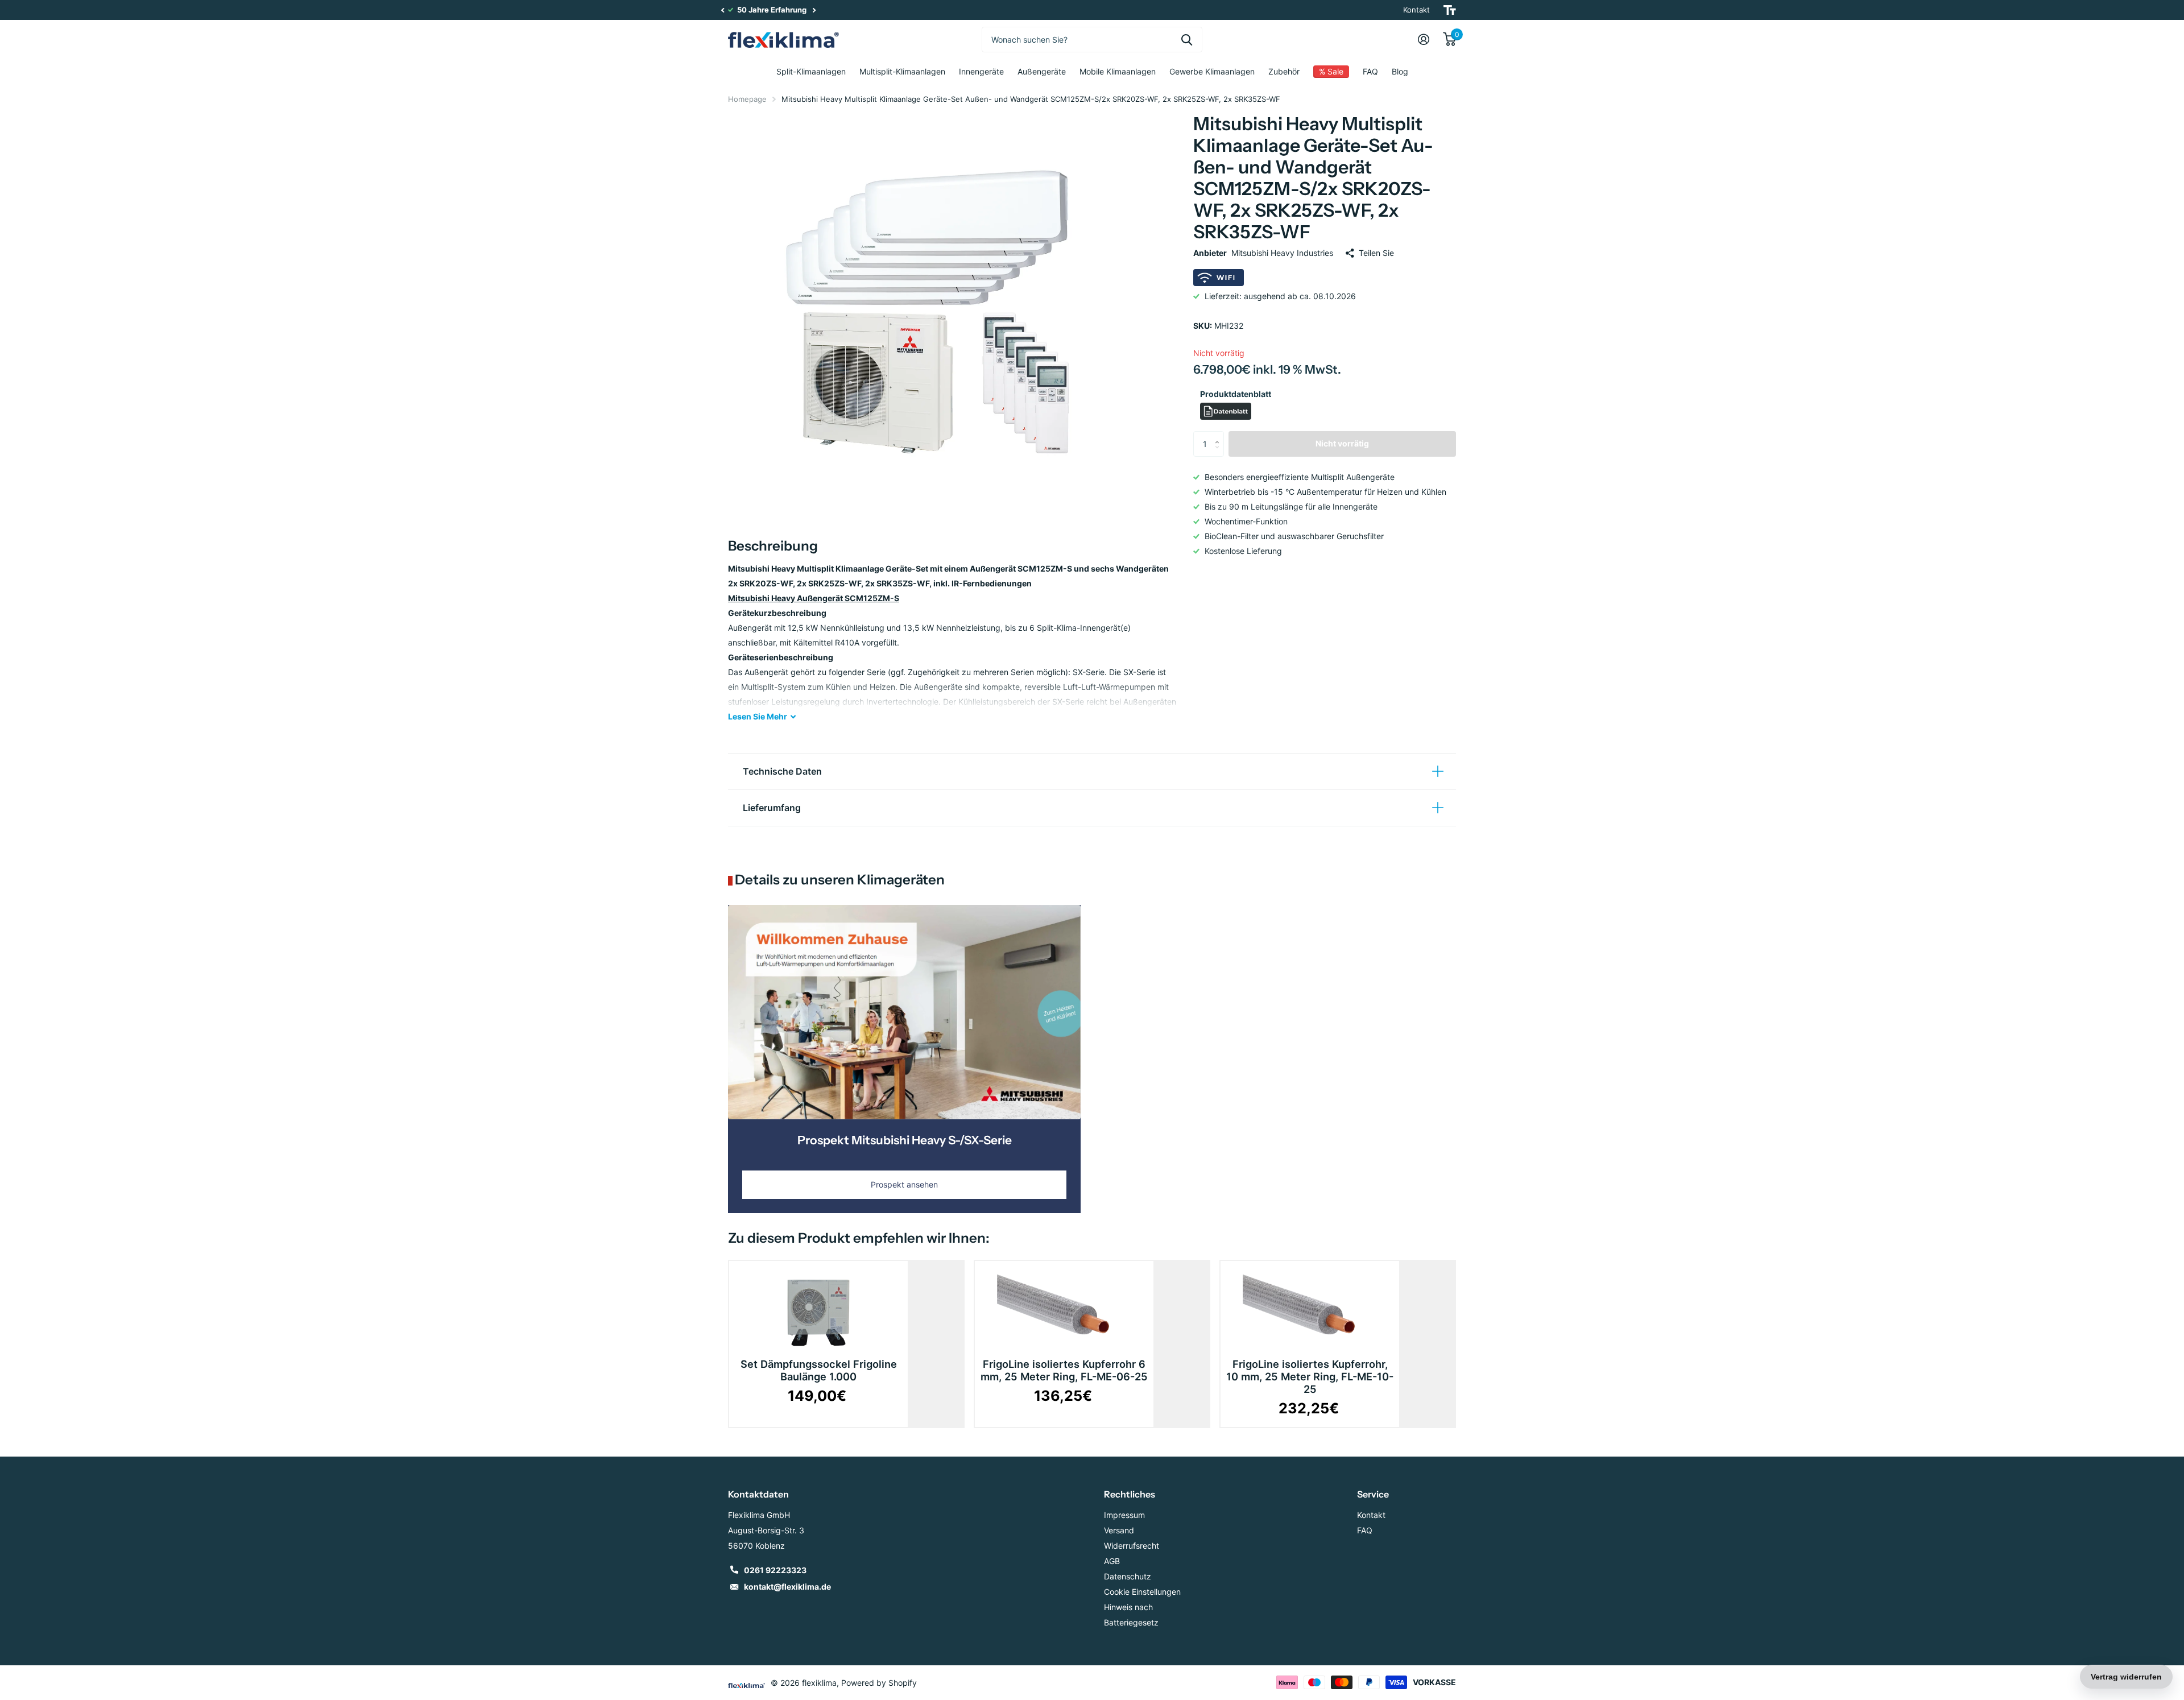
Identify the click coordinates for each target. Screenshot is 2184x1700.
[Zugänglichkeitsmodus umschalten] (1450, 10)
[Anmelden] (1424, 40)
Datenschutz (1128, 1576)
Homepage (747, 99)
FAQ (1370, 71)
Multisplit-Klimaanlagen (902, 71)
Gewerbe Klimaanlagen (1212, 71)
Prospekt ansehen (904, 1184)
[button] (722, 10)
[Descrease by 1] (1220, 454)
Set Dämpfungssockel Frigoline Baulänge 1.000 (819, 1370)
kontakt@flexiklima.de (787, 1587)
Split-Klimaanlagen (811, 71)
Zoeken (1187, 40)
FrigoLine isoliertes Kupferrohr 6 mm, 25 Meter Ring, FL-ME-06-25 (1064, 1370)
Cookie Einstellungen (1142, 1592)
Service (1373, 1494)
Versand (1119, 1530)
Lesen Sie (758, 716)
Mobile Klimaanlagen (1118, 71)
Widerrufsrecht (1132, 1546)
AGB (1112, 1561)
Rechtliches (1130, 1494)
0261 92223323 (775, 1570)
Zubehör (1284, 71)
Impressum (1124, 1515)
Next (814, 10)
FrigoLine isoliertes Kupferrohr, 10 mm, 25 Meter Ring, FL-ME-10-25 (1310, 1376)
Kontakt (1416, 10)
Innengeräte (981, 71)
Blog (1400, 71)
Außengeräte (1042, 71)
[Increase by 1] (1220, 435)
